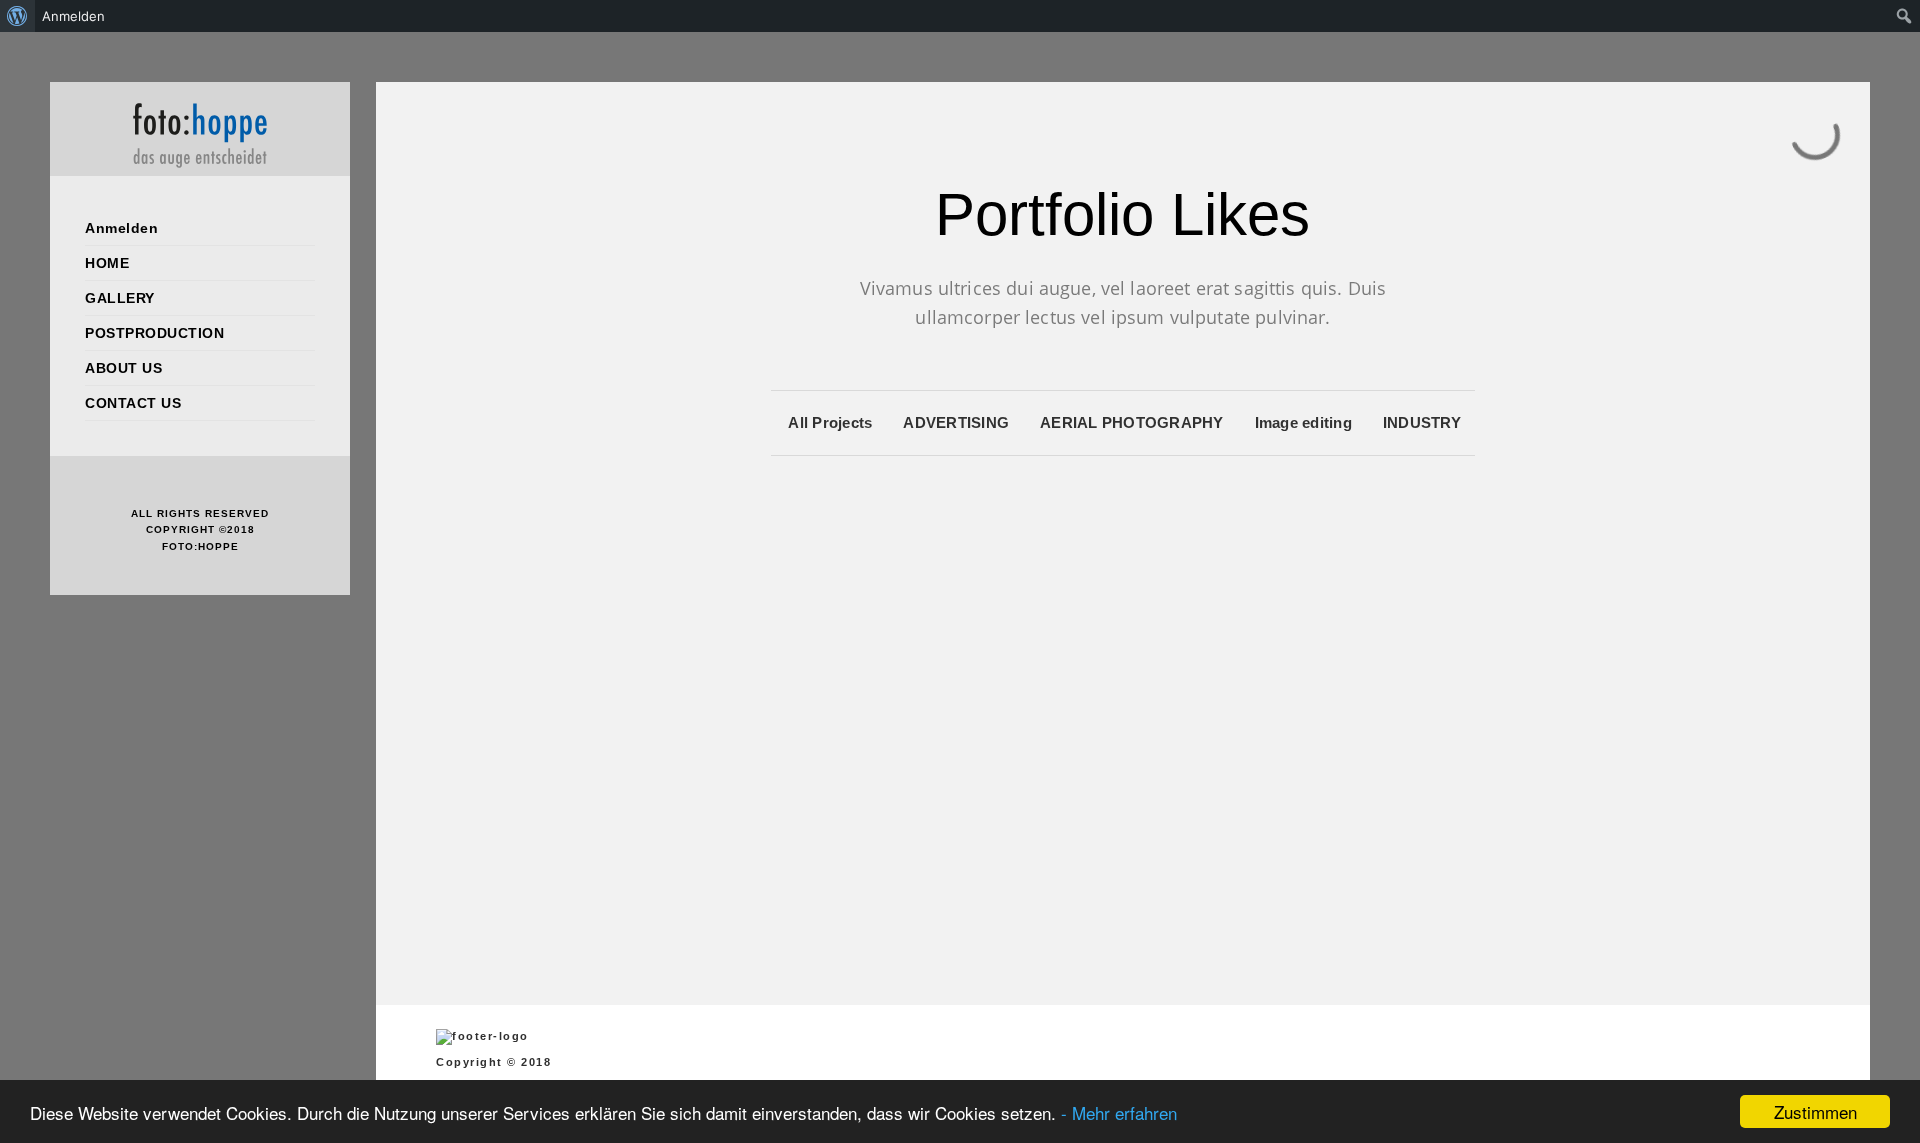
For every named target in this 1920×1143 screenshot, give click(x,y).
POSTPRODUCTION (154, 333)
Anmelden (121, 228)
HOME (107, 263)
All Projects (830, 422)
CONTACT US (133, 403)
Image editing (1303, 422)
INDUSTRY (1422, 422)
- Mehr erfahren (1119, 1112)
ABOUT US (123, 368)
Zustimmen (1815, 1111)
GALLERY (120, 298)
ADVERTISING (956, 422)
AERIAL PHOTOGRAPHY (1132, 422)
